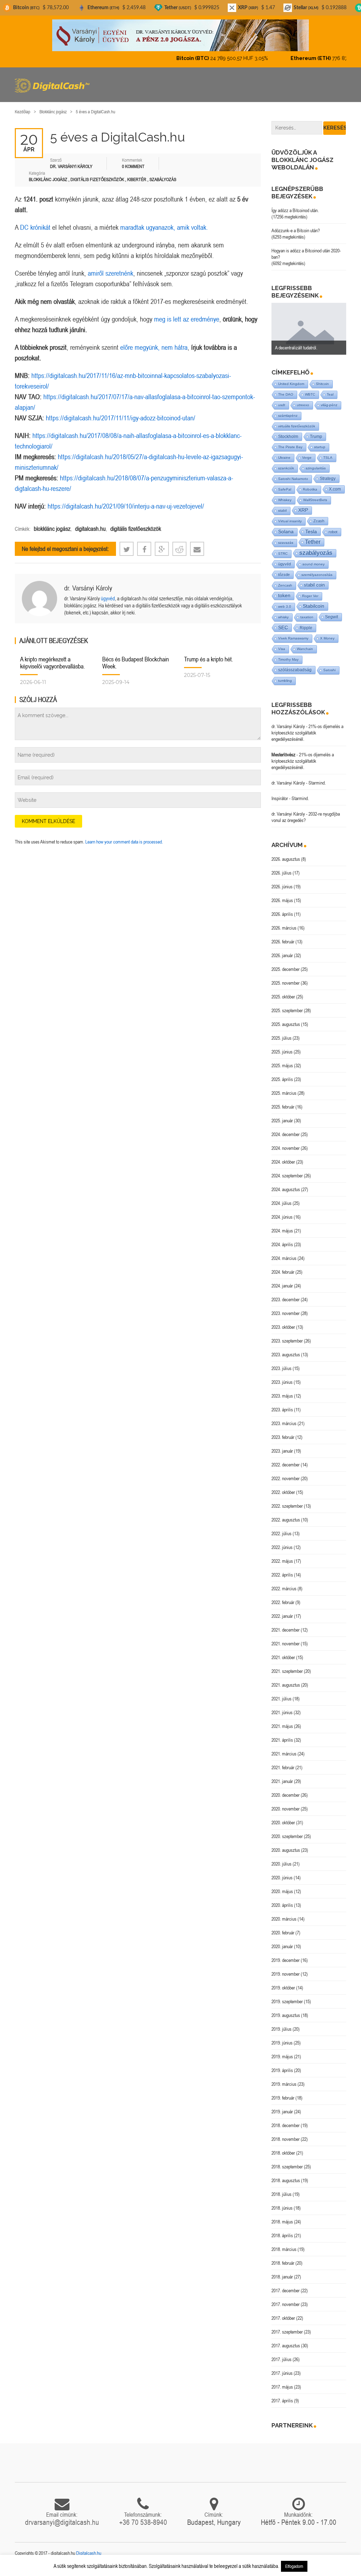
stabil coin (314, 585)
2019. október (283, 1988)
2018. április (282, 2235)
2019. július (282, 2029)
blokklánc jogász (52, 529)
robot (333, 532)
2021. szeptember (287, 1671)
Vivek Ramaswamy (293, 638)
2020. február (283, 1933)
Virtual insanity (290, 521)
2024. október (283, 1162)
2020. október (283, 1823)
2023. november (286, 1313)
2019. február (283, 2098)
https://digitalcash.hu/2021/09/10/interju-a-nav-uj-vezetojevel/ (126, 506)
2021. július (282, 1699)
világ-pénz (329, 405)
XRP (303, 510)
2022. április (282, 1575)
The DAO (286, 394)
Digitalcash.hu (89, 2553)
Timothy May (288, 659)
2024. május (282, 1231)
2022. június (282, 1547)
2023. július (282, 1368)
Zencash (285, 585)
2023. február (283, 1437)
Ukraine (284, 458)
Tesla (311, 532)
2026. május (282, 900)
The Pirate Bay (290, 447)
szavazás (286, 543)
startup (320, 447)
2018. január (282, 2277)
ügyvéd (108, 598)
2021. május (282, 1726)
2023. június (282, 1382)
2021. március (284, 1754)
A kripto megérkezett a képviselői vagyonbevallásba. (53, 663)
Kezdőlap (23, 112)
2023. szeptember (287, 1341)
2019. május (282, 2056)
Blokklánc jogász (53, 112)
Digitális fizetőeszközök (97, 179)
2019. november (286, 1974)
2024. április (282, 1244)
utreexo (303, 405)
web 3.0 (285, 607)
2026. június (282, 887)
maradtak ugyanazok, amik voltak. (164, 227)
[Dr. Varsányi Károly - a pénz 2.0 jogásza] (180, 35)
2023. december (286, 1299)
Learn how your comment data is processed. (124, 842)
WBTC (310, 394)
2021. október (283, 1657)
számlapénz (288, 416)
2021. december (286, 1630)
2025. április (282, 1079)
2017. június (282, 2373)
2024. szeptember (287, 1176)
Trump (316, 436)
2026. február (283, 942)
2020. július (282, 1864)
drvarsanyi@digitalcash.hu (62, 2522)
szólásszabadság (295, 670)
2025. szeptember (287, 1010)
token (284, 596)
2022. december (286, 1465)
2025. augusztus (286, 1024)
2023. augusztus (286, 1355)
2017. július (282, 2359)
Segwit (332, 617)
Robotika (310, 489)
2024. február (283, 1272)
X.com (335, 489)
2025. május (282, 1065)
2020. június (282, 1878)
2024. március (284, 1258)
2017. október (283, 2318)
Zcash (319, 521)
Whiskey (285, 500)
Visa (282, 649)
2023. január (282, 1451)
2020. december (286, 1795)
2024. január (282, 1286)
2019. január (282, 2112)
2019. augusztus (286, 2015)
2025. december (286, 969)
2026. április (282, 914)
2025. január (282, 1121)
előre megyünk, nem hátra (154, 347)
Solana (286, 532)
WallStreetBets (315, 500)
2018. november (286, 2139)
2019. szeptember (287, 2001)
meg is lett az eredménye (187, 319)
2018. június (282, 2208)
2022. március (284, 1589)
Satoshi (329, 670)
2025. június (282, 1052)
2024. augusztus (286, 1189)
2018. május (282, 2222)
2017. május (282, 2387)
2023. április (282, 1410)
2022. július (282, 1533)
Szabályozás (163, 179)
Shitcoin (322, 384)
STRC (283, 554)
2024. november (286, 1148)
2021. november (286, 1644)
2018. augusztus (286, 2180)
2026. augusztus (286, 859)
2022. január (282, 1616)
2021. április (282, 1740)
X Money (327, 638)
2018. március (284, 2249)
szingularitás (316, 468)
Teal (330, 394)
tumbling (285, 681)
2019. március (284, 2084)
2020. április (282, 1905)
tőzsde (284, 575)
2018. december (286, 2125)
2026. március (284, 928)
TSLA (328, 458)
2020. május (282, 1891)
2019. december (286, 1960)
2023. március (284, 1423)
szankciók (286, 468)
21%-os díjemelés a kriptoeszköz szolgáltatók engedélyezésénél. (307, 733)
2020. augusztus (286, 1850)
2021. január (282, 1781)
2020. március (284, 1919)
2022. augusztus (286, 1520)
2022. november (286, 1478)
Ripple (306, 628)
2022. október (283, 1492)
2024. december (286, 1134)
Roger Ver (310, 596)
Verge (307, 458)
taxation (307, 617)
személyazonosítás (317, 575)
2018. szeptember (287, 2167)
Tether (313, 542)
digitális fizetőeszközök (136, 529)
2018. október (283, 2153)
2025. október (283, 997)
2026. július (282, 873)
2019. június (282, 2043)
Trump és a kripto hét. (209, 659)
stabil (282, 511)
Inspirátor (280, 798)
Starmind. (317, 783)
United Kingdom (291, 384)
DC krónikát (36, 227)
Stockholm (288, 436)
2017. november (286, 2304)
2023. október (283, 1327)
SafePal (285, 489)
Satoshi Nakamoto (293, 479)
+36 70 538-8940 (143, 2522)
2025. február (283, 1107)
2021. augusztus (286, 1685)
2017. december (286, 2290)
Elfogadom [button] (294, 2566)
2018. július (282, 2194)
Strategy (328, 478)
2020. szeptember (287, 1836)
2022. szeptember (287, 1506)
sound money (314, 564)
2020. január (282, 1946)
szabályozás (316, 553)
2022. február (283, 1602)
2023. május (282, 1396)
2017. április (282, 2401)
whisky (283, 617)
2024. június (282, 1217)
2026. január (282, 955)
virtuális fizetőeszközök (297, 426)
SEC (283, 628)
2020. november (286, 1809)
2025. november (286, 983)
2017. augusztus (286, 2346)
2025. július (282, 1038)
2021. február (283, 1767)
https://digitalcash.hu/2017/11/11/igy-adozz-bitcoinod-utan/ (121, 418)
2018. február (283, 2263)
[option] (309, 329)
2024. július (282, 1203)
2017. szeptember (287, 2332)
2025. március (284, 1093)
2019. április (282, 2070)
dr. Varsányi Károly (88, 588)
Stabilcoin (314, 606)
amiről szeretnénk (111, 273)
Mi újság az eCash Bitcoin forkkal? (306, 348)
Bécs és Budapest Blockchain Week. (136, 663)
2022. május (282, 1561)
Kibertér (137, 179)
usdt (282, 405)
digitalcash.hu (90, 529)
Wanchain (305, 649)
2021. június (282, 1712)
